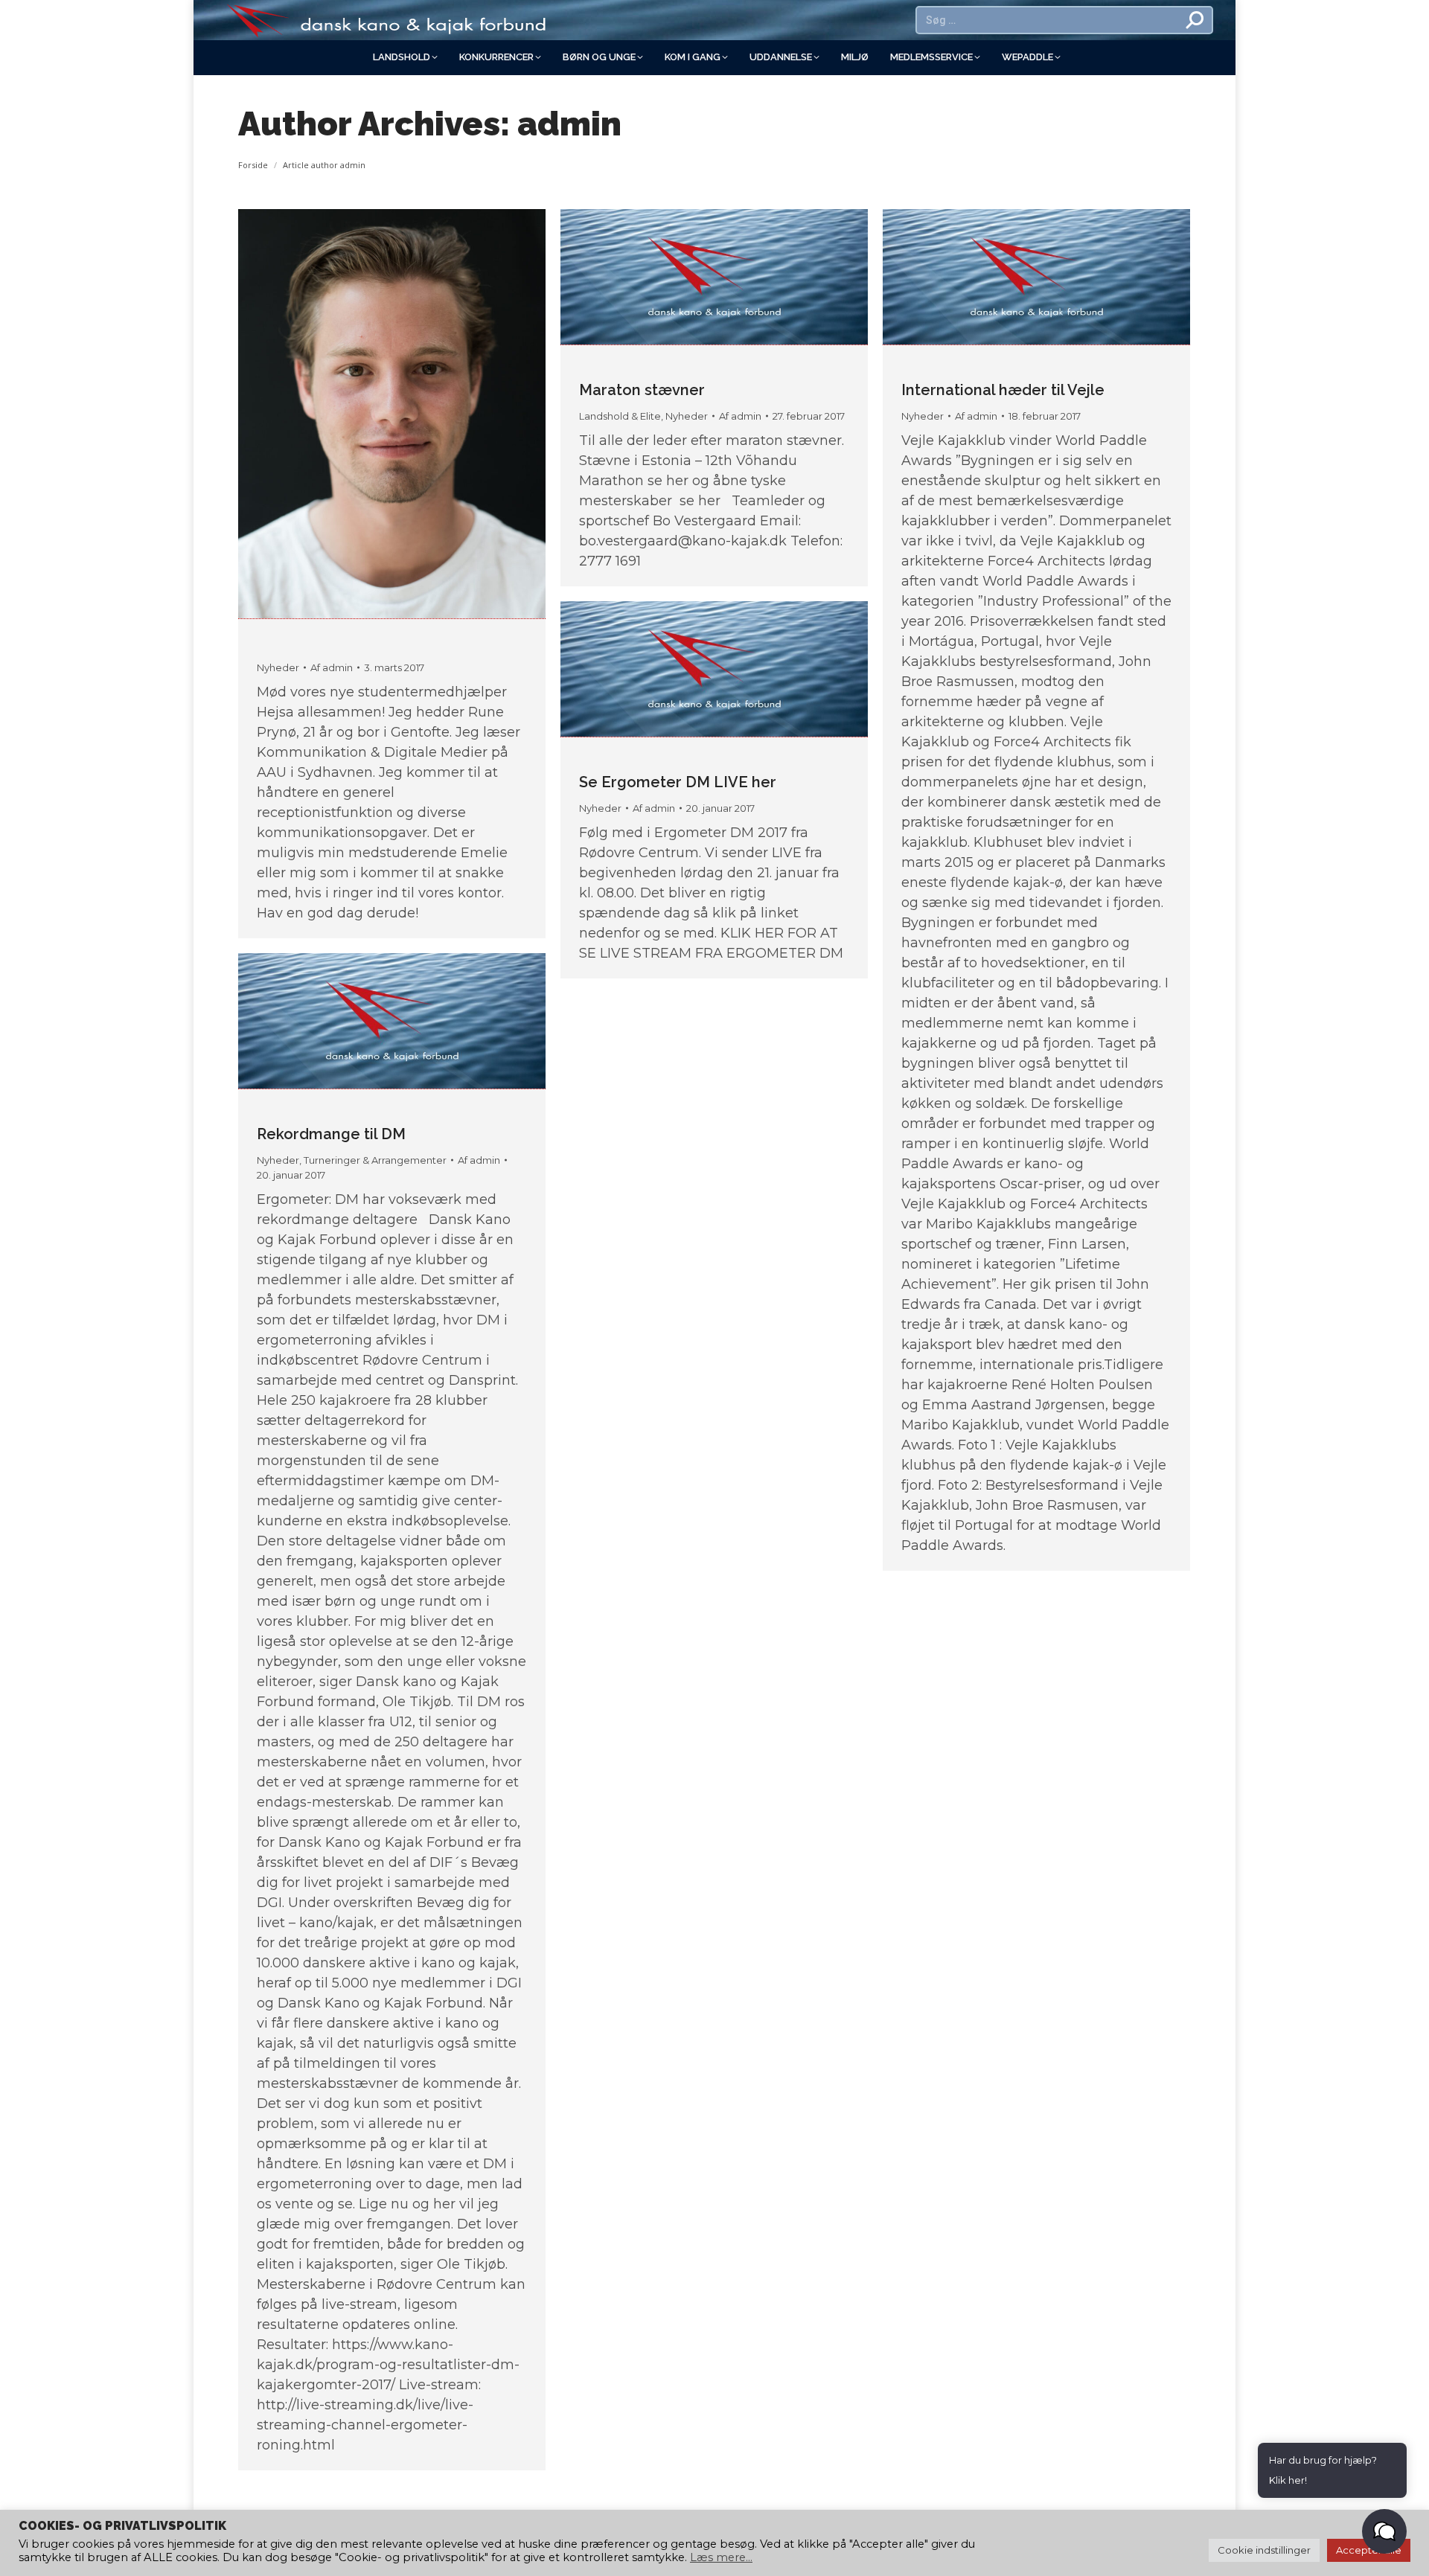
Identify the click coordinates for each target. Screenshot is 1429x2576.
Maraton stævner (642, 390)
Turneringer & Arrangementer (375, 1160)
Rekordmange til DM (331, 1134)
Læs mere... (721, 2557)
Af (332, 667)
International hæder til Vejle (1003, 390)
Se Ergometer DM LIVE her (678, 782)
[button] (1384, 2531)
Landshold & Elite (620, 416)
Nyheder (278, 667)
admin (569, 124)
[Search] (1195, 20)
